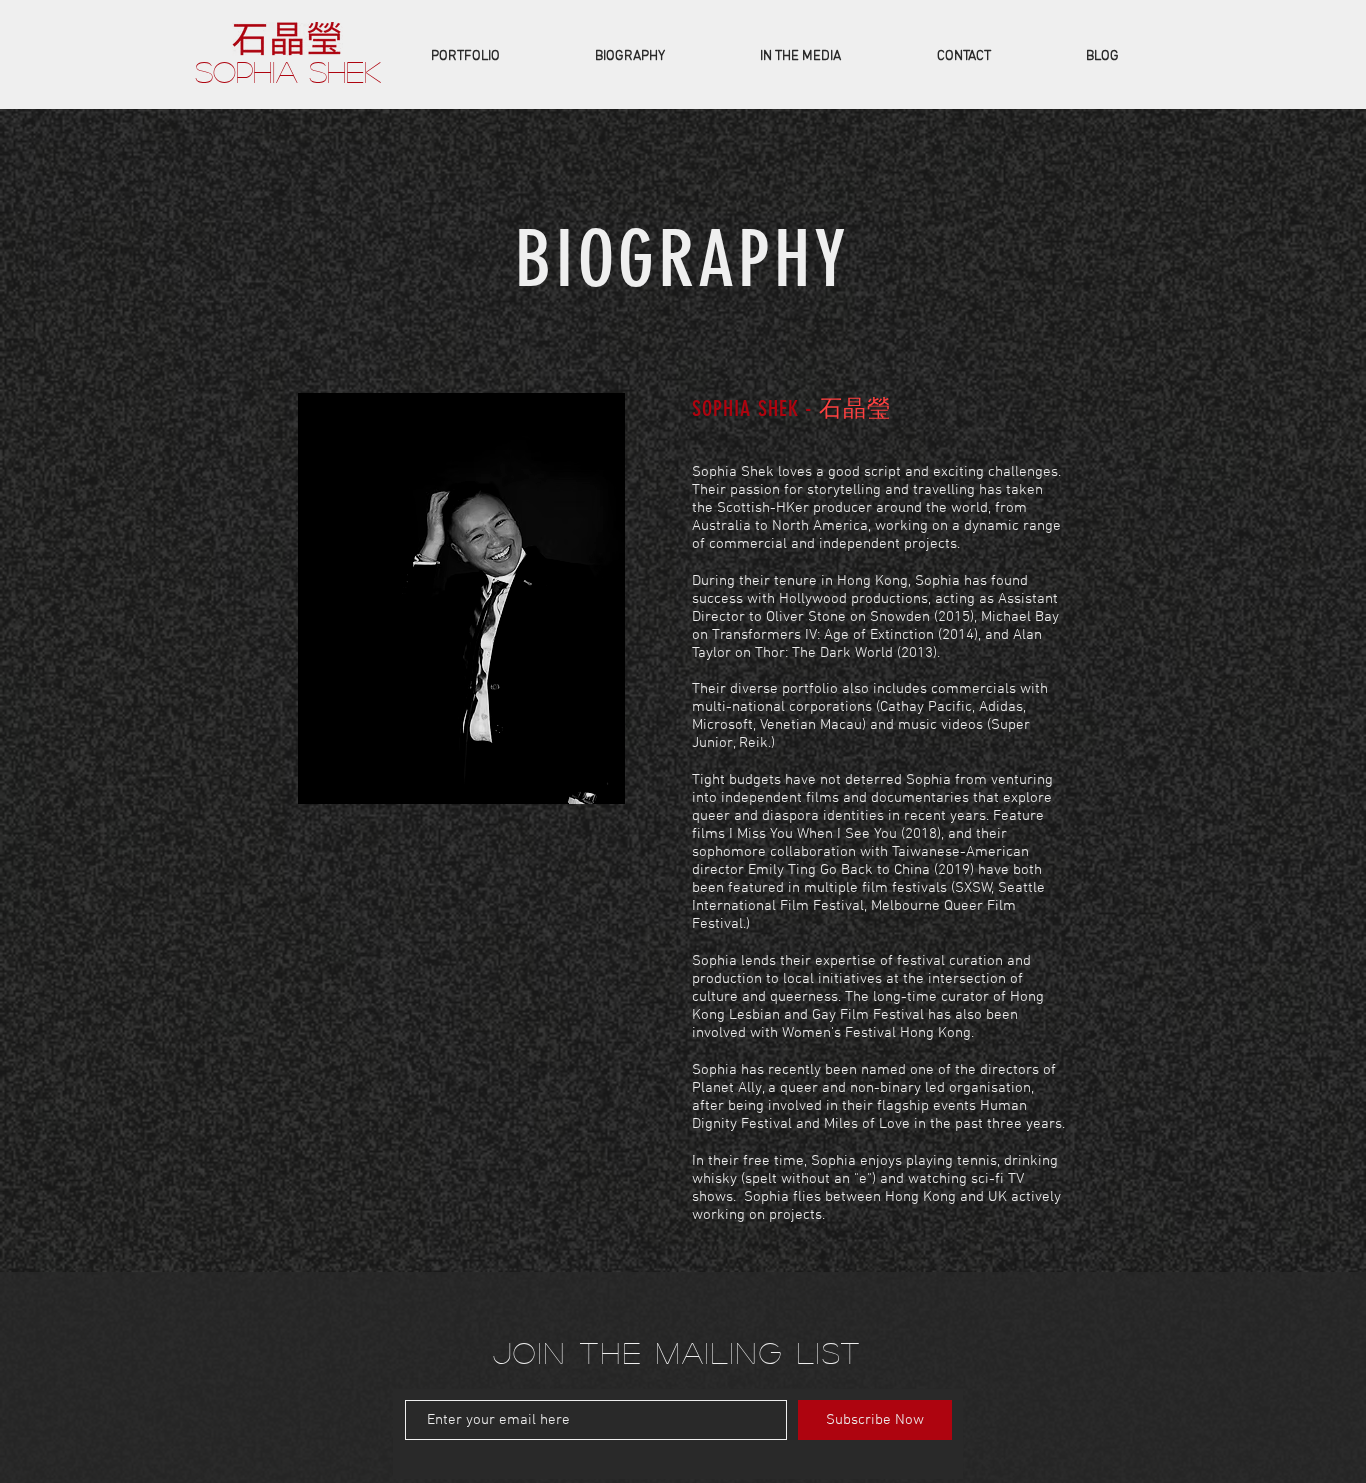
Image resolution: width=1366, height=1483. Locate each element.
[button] (465, 56)
